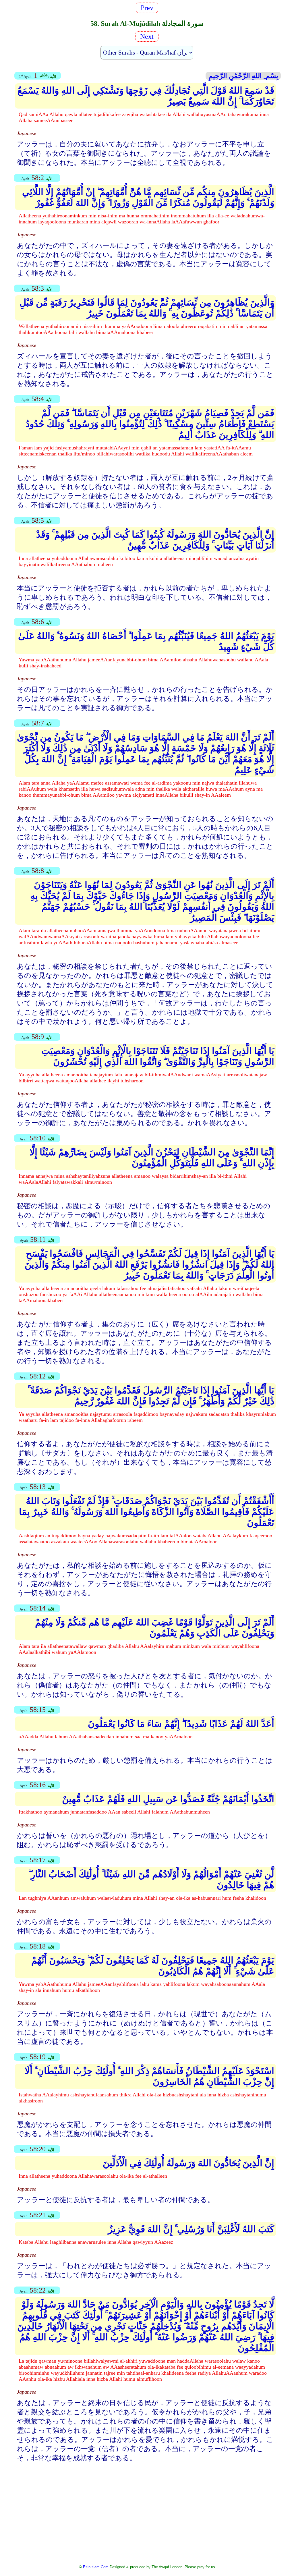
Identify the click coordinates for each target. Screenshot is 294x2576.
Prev (149, 8)
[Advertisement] (147, 2509)
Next (146, 36)
